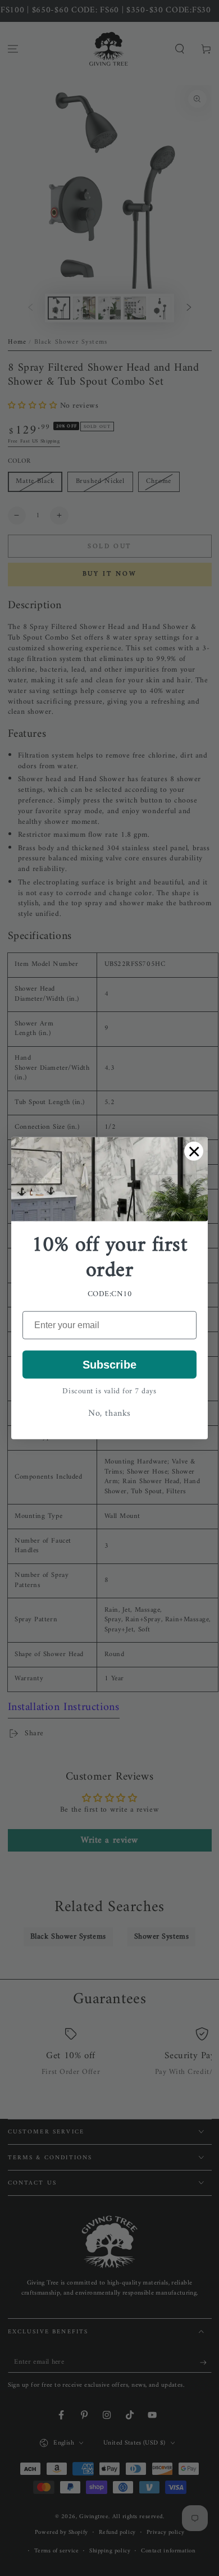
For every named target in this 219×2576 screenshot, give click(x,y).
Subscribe (109, 1364)
